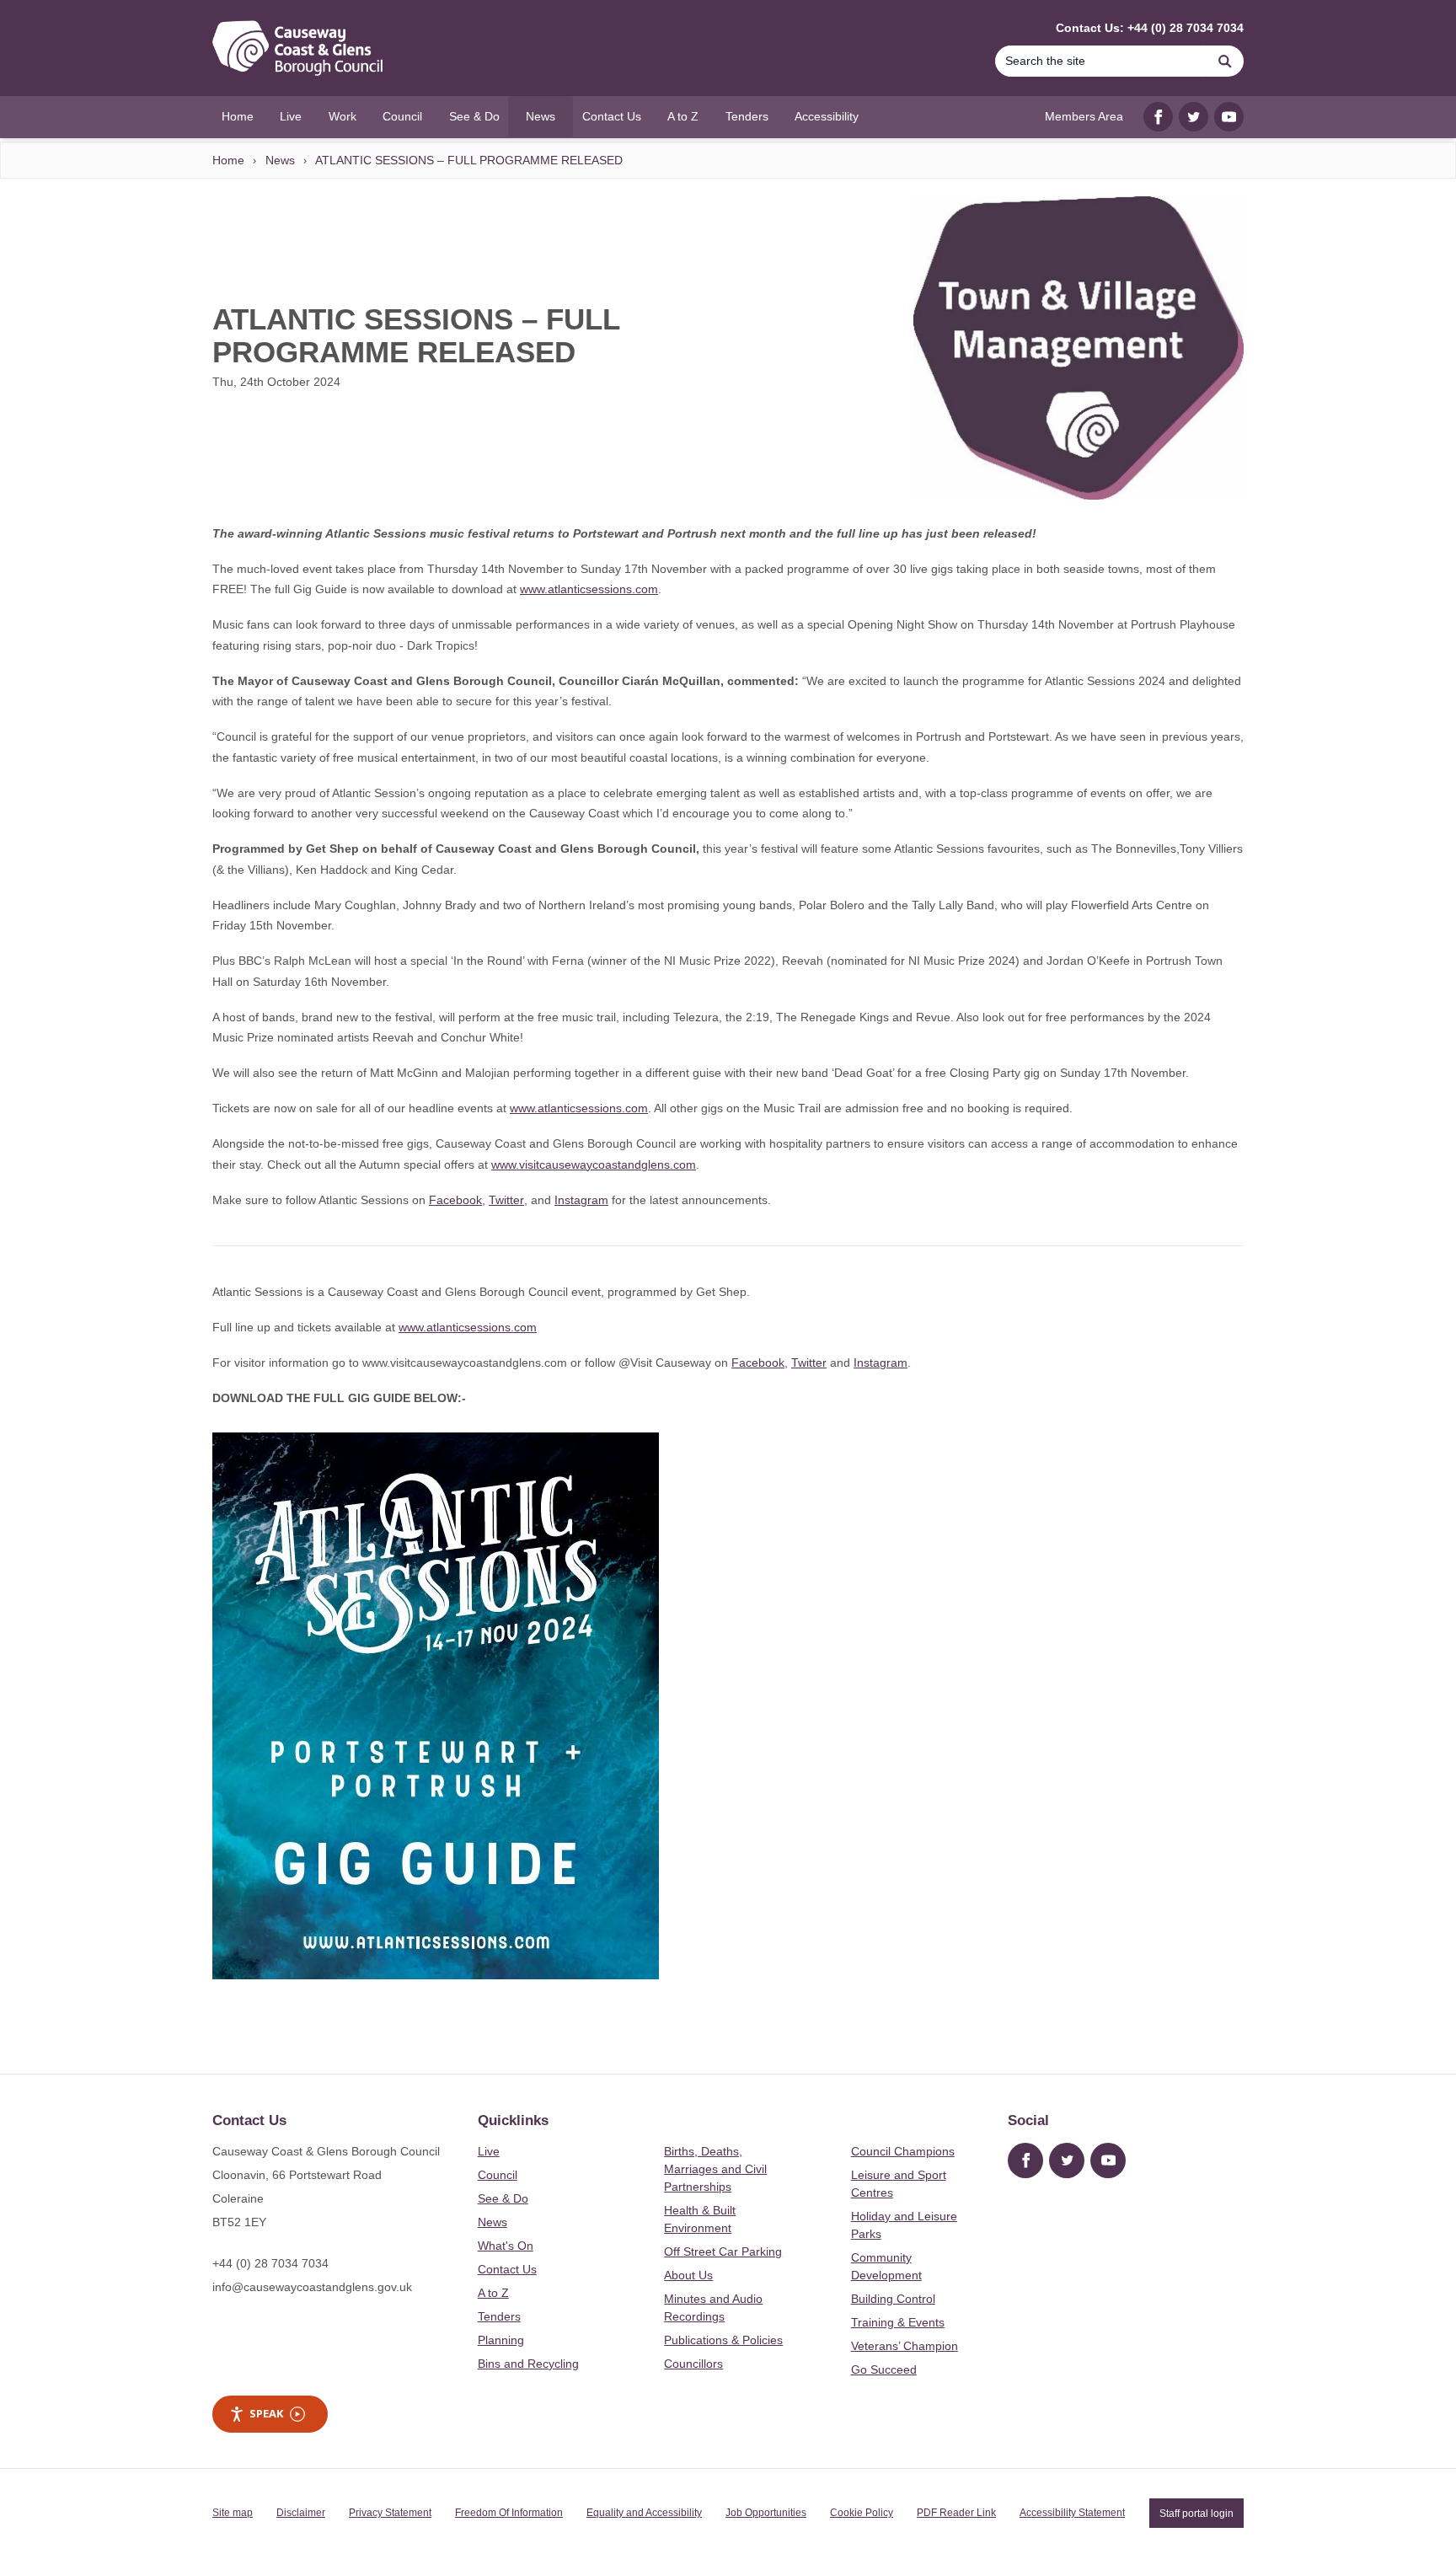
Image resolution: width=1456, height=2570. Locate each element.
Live (489, 2151)
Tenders (499, 2316)
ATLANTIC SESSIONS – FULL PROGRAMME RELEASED (469, 160)
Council (498, 2175)
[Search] (1225, 61)
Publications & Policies (723, 2340)
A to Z (493, 2293)
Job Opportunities (766, 2513)
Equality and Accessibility (644, 2513)
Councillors (693, 2364)
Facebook (455, 1200)
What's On (506, 2246)
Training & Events (898, 2322)
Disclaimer (301, 2513)
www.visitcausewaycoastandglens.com (594, 1165)
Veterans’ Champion (905, 2346)
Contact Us (507, 2269)
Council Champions (903, 2151)
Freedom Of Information (509, 2513)
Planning (501, 2340)
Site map (233, 2513)
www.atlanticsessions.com (589, 589)
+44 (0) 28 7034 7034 (270, 2263)
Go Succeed (884, 2369)
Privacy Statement (390, 2513)
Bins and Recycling (528, 2364)
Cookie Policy (862, 2513)
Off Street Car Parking (723, 2251)
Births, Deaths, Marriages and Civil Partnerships (715, 2169)
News (280, 160)
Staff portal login (1196, 2513)
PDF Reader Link (956, 2513)
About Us (688, 2275)
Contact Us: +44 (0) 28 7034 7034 (1150, 28)
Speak (266, 2413)
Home (228, 160)
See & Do (503, 2198)
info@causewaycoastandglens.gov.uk (312, 2287)
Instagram (581, 1200)
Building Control (893, 2299)
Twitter (506, 1200)
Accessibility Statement (1072, 2513)
